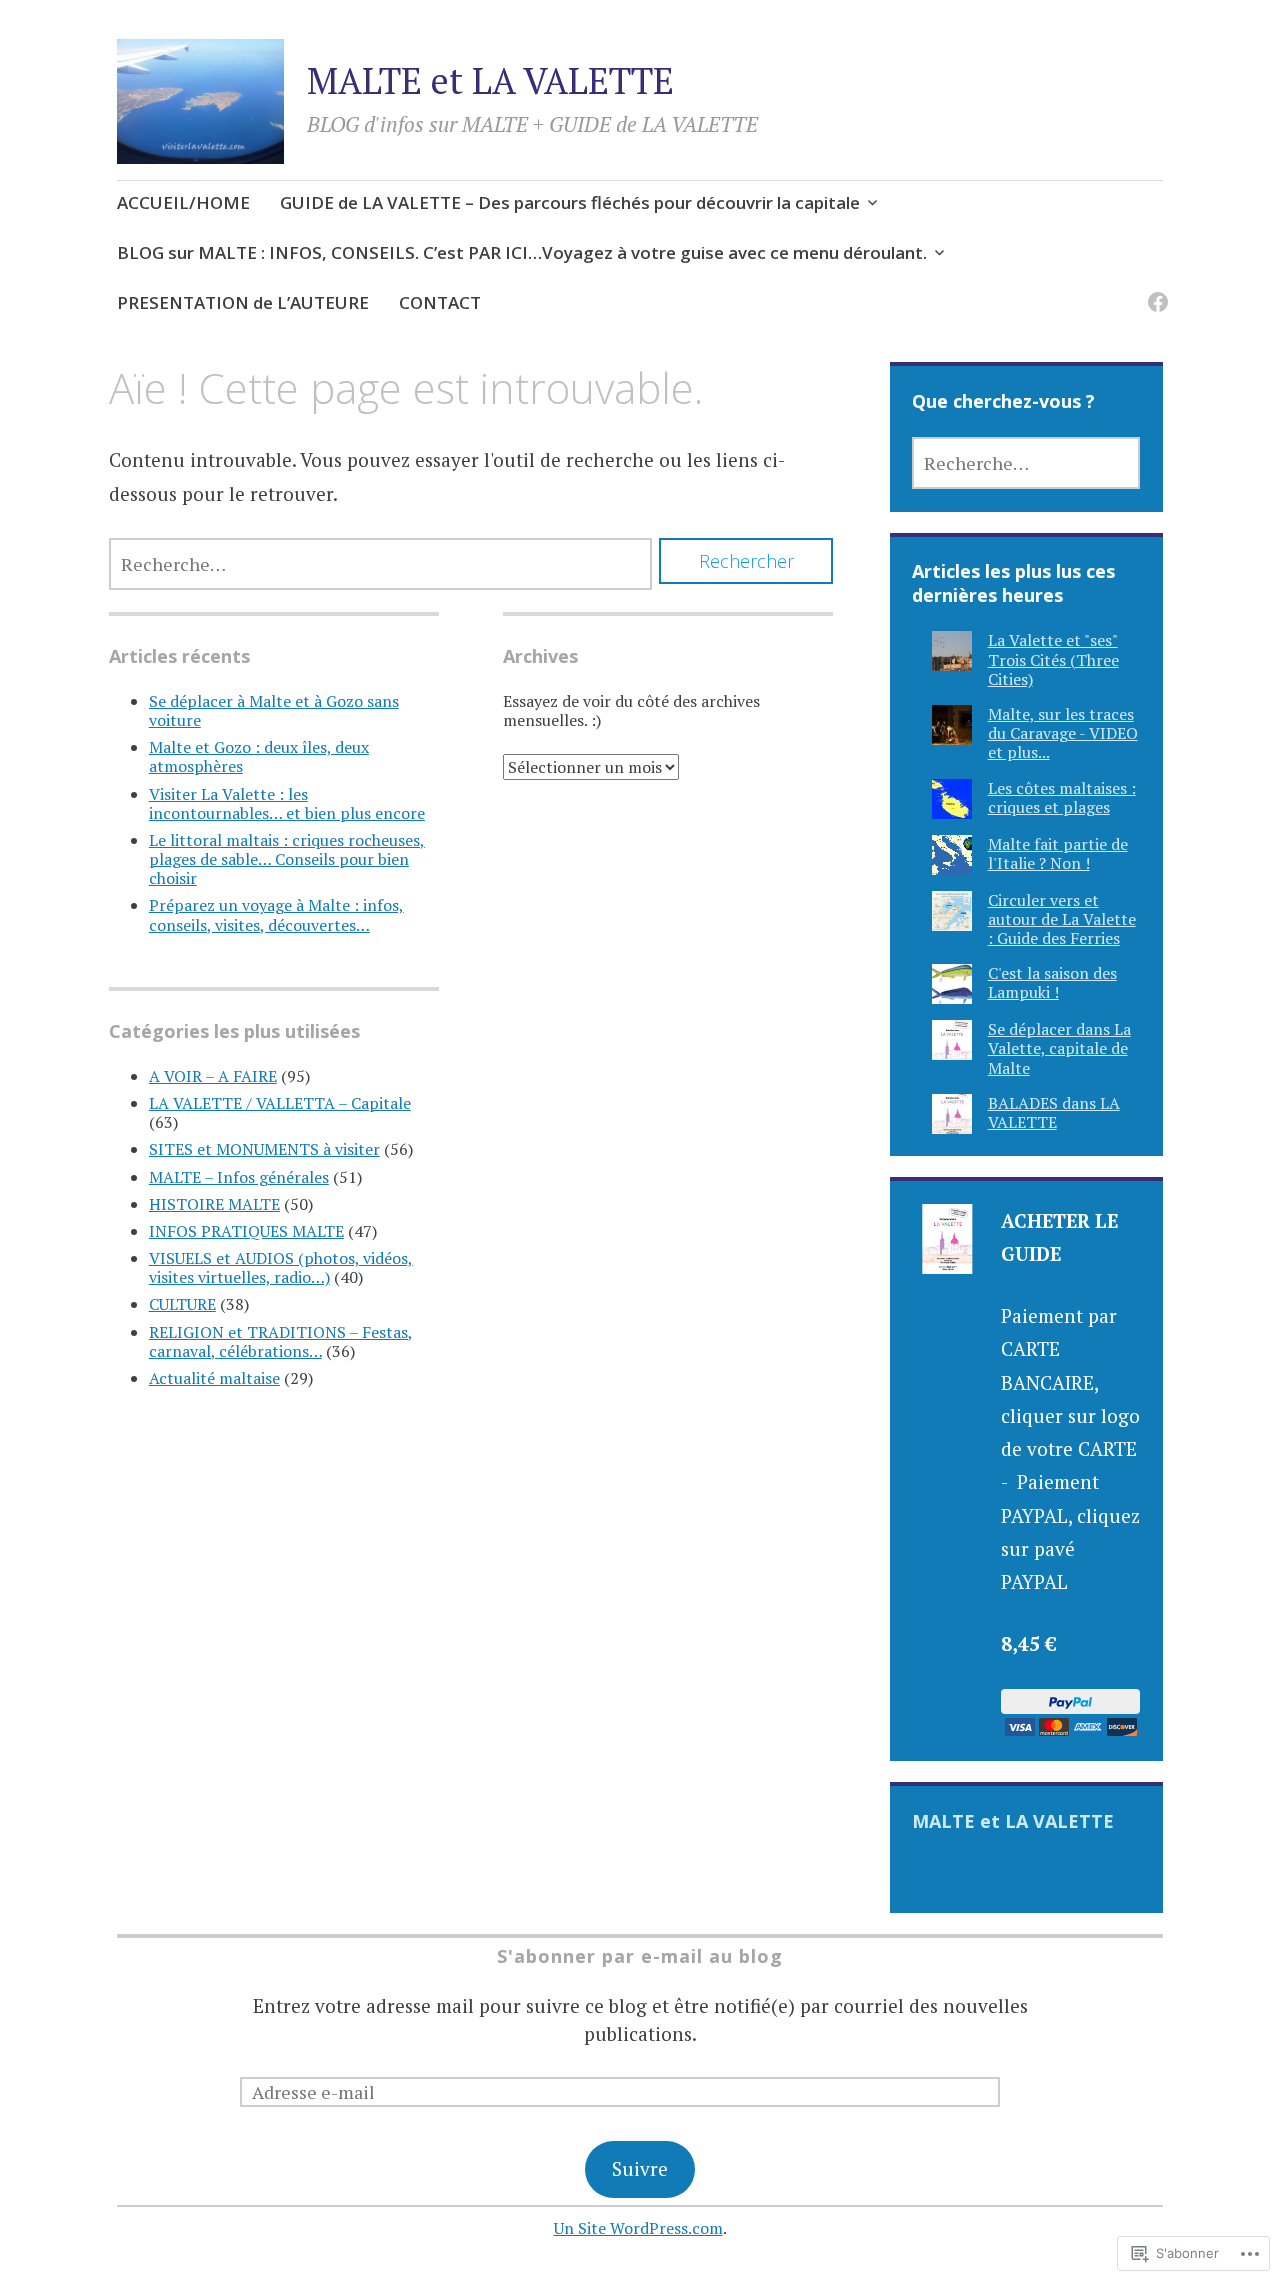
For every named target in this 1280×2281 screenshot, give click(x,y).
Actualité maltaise (214, 1378)
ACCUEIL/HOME (183, 202)
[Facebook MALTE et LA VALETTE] (1154, 290)
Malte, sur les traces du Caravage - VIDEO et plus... (1063, 733)
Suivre (640, 2168)
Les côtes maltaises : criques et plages (1062, 797)
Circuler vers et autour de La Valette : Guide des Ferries (1062, 919)
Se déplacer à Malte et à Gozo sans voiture (274, 710)
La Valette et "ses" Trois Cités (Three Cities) (1053, 659)
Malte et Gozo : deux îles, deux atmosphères (259, 756)
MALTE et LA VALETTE (490, 80)
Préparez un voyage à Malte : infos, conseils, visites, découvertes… (276, 914)
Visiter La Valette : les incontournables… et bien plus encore (287, 803)
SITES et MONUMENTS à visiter (264, 1149)
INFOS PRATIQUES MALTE (246, 1231)
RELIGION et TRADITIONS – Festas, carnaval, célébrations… (281, 1341)
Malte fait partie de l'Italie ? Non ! (1058, 853)
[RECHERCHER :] (380, 564)
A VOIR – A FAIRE (213, 1076)
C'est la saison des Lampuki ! (1052, 982)
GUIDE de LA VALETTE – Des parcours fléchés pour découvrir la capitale (570, 202)
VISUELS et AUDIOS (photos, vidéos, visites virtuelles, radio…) (281, 1267)
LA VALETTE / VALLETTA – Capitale (280, 1103)
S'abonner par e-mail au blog (640, 1956)
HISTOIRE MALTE (214, 1204)
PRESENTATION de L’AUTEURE (243, 302)
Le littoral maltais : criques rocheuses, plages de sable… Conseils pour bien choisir (287, 859)
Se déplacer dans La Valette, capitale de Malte (1059, 1048)
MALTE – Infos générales (239, 1177)
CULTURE (182, 1304)
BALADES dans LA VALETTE (1054, 1112)
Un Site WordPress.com (638, 2228)
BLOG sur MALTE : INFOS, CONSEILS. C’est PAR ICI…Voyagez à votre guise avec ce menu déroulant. (522, 252)
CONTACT (440, 302)
